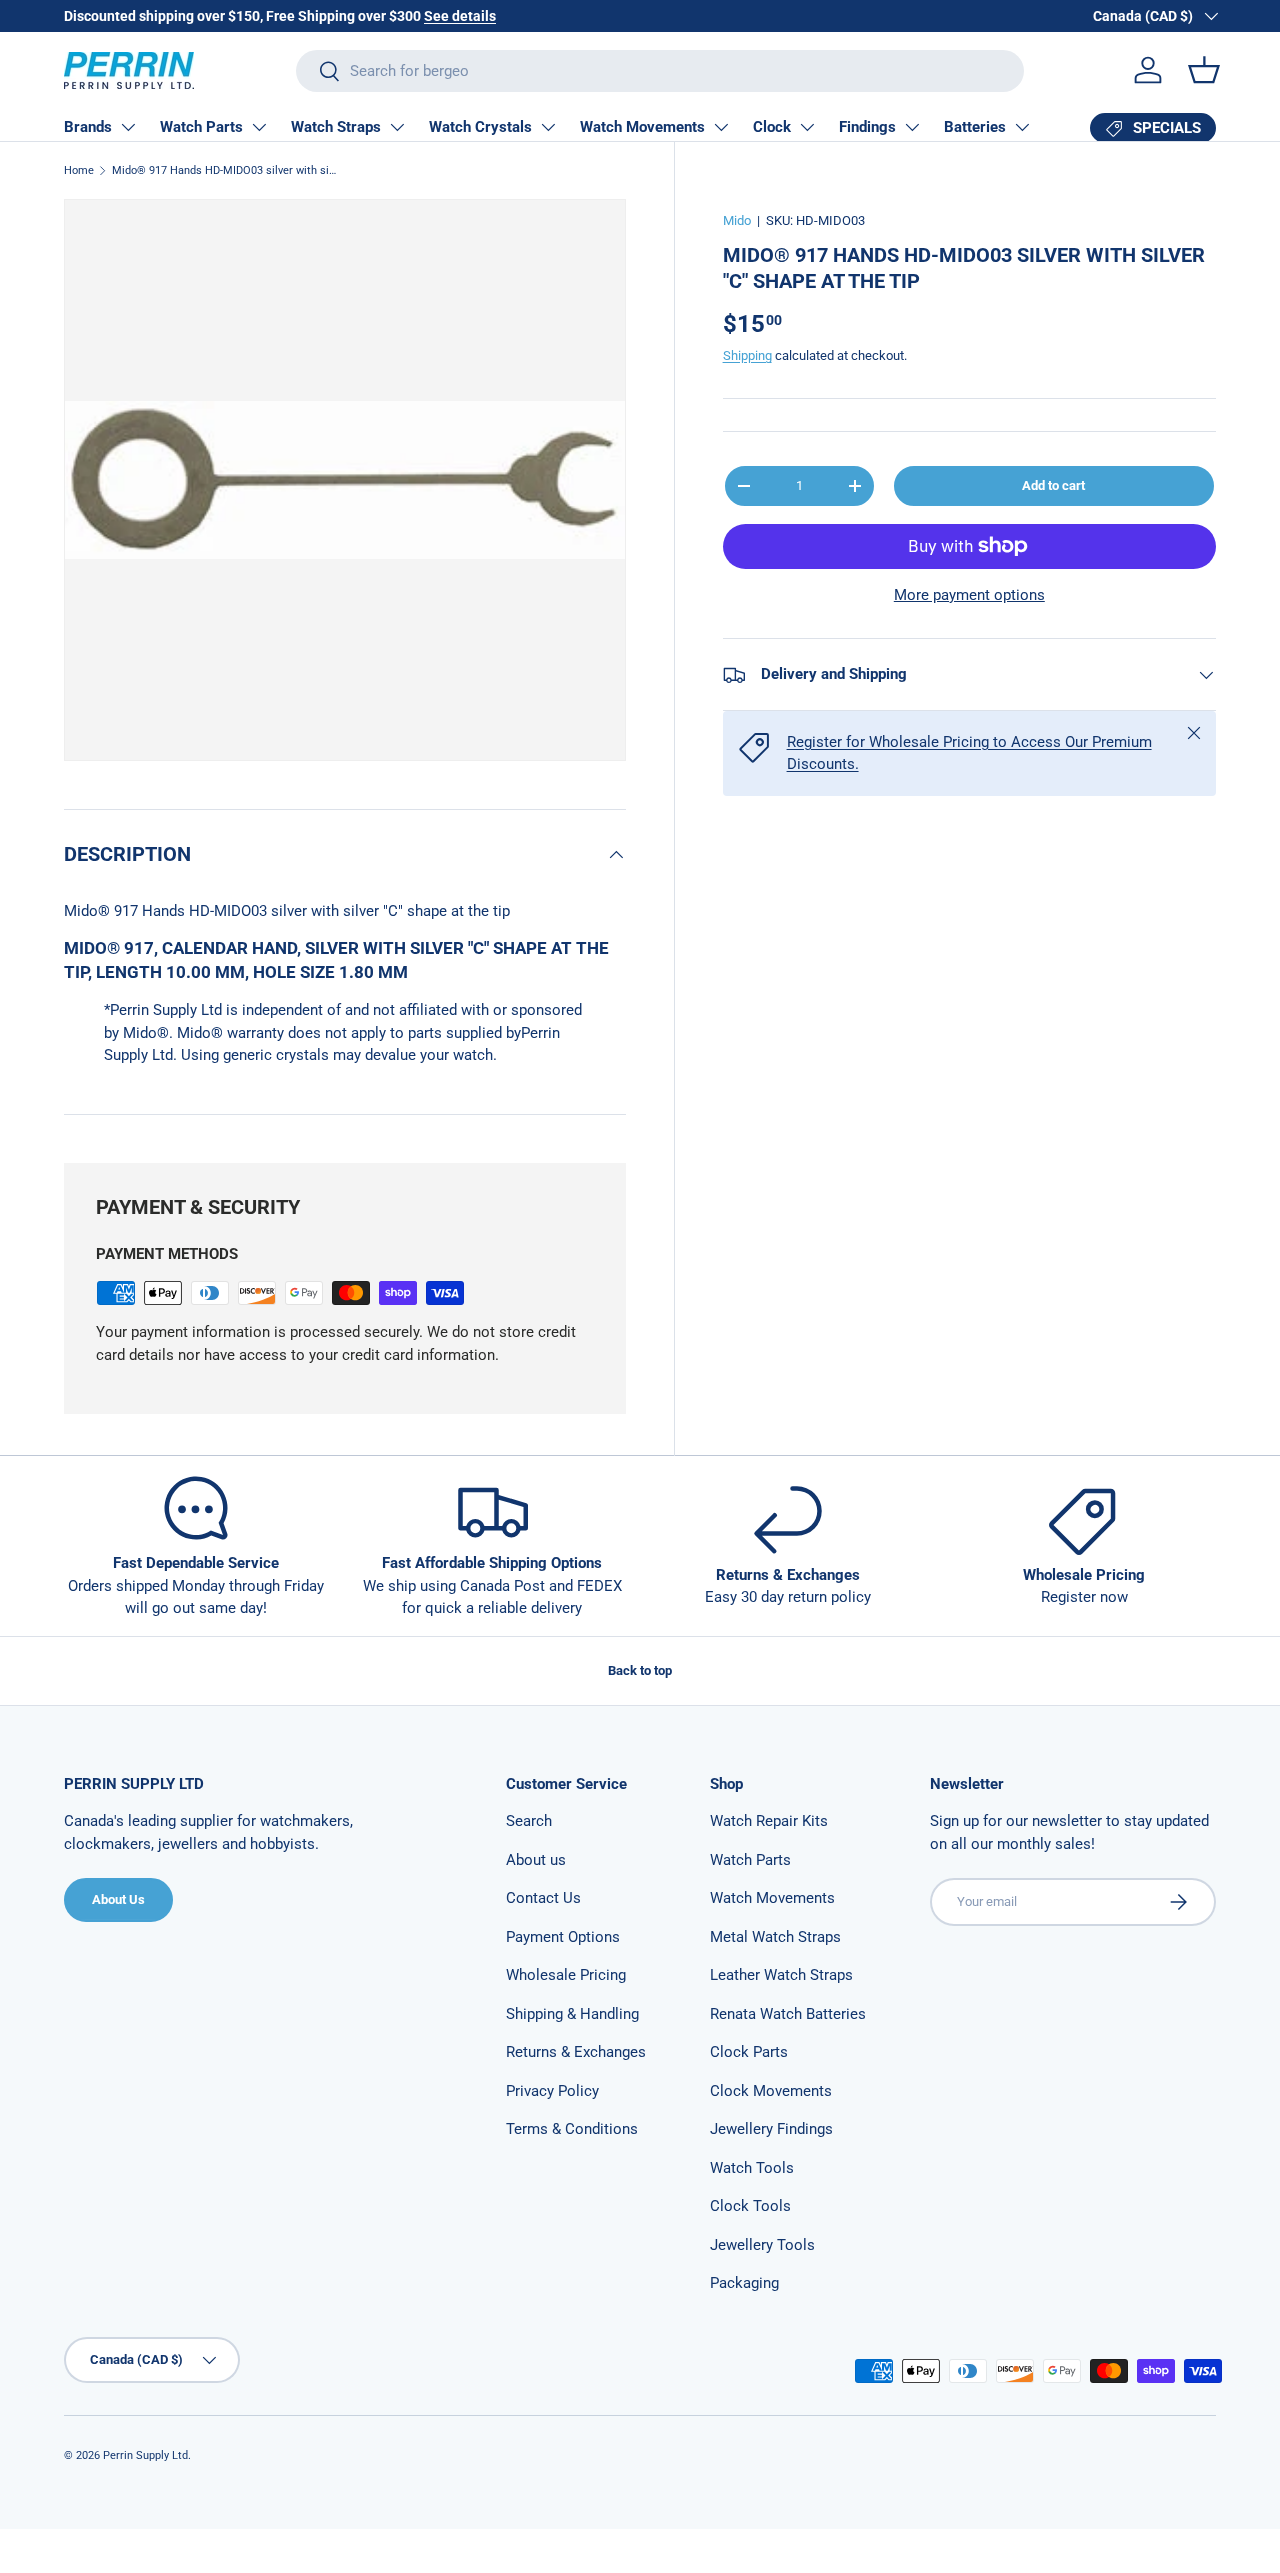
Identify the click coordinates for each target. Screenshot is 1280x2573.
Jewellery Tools (762, 2245)
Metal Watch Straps (775, 1937)
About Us (118, 1899)
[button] (1204, 70)
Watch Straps (336, 127)
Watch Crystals (480, 127)
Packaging (744, 2283)
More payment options (969, 595)
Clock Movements (771, 2091)
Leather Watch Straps (781, 1975)
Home (79, 170)
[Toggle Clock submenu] (807, 127)
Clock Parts (749, 2052)
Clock (772, 127)
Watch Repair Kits (769, 1821)
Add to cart (1053, 485)
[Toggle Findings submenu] (912, 127)
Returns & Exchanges (576, 2052)
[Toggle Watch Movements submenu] (721, 127)
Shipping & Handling (572, 2014)
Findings (867, 127)
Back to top (640, 1670)
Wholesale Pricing (566, 1975)
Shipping (747, 355)
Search (529, 1821)
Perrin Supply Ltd (145, 2455)
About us (536, 1860)
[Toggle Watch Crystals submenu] (548, 127)
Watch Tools (752, 2168)
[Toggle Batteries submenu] (1022, 127)
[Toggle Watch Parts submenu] (259, 127)
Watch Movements (642, 127)
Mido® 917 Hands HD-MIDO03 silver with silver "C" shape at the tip (224, 170)
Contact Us (543, 1898)
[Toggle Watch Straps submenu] (397, 127)
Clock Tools (750, 2206)
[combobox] (659, 71)
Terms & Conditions (572, 2129)
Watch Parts (201, 127)
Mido (737, 220)
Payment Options (563, 1937)
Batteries (975, 127)
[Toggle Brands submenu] (128, 127)
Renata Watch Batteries (788, 2014)
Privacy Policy (552, 2091)
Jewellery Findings (771, 2129)
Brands (88, 127)
